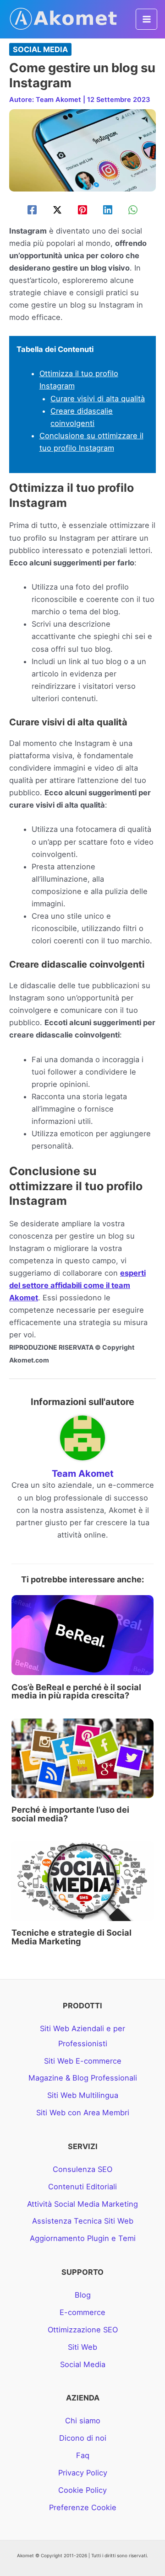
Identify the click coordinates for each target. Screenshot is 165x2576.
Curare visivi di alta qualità (98, 399)
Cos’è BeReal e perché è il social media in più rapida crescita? (76, 1691)
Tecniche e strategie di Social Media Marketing (71, 1937)
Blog (83, 2295)
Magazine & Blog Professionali (83, 2078)
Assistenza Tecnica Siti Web (83, 2221)
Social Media (40, 49)
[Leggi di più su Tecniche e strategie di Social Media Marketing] (83, 1880)
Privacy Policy (83, 2473)
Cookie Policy (82, 2490)
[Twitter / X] (57, 210)
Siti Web (82, 2347)
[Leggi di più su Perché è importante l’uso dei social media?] (83, 1757)
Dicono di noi (83, 2438)
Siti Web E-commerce (83, 2061)
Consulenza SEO (82, 2169)
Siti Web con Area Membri (83, 2113)
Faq (83, 2455)
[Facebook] (32, 210)
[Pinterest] (82, 210)
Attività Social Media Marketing (82, 2204)
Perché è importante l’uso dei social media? (70, 1814)
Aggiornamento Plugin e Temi (83, 2238)
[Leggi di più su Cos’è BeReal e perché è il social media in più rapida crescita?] (83, 1634)
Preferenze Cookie (83, 2507)
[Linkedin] (108, 210)
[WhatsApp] (133, 210)
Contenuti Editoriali (82, 2187)
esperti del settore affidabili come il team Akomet (77, 1285)
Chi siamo (83, 2421)
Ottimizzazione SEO (83, 2330)
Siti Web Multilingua (83, 2095)
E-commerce (82, 2312)
